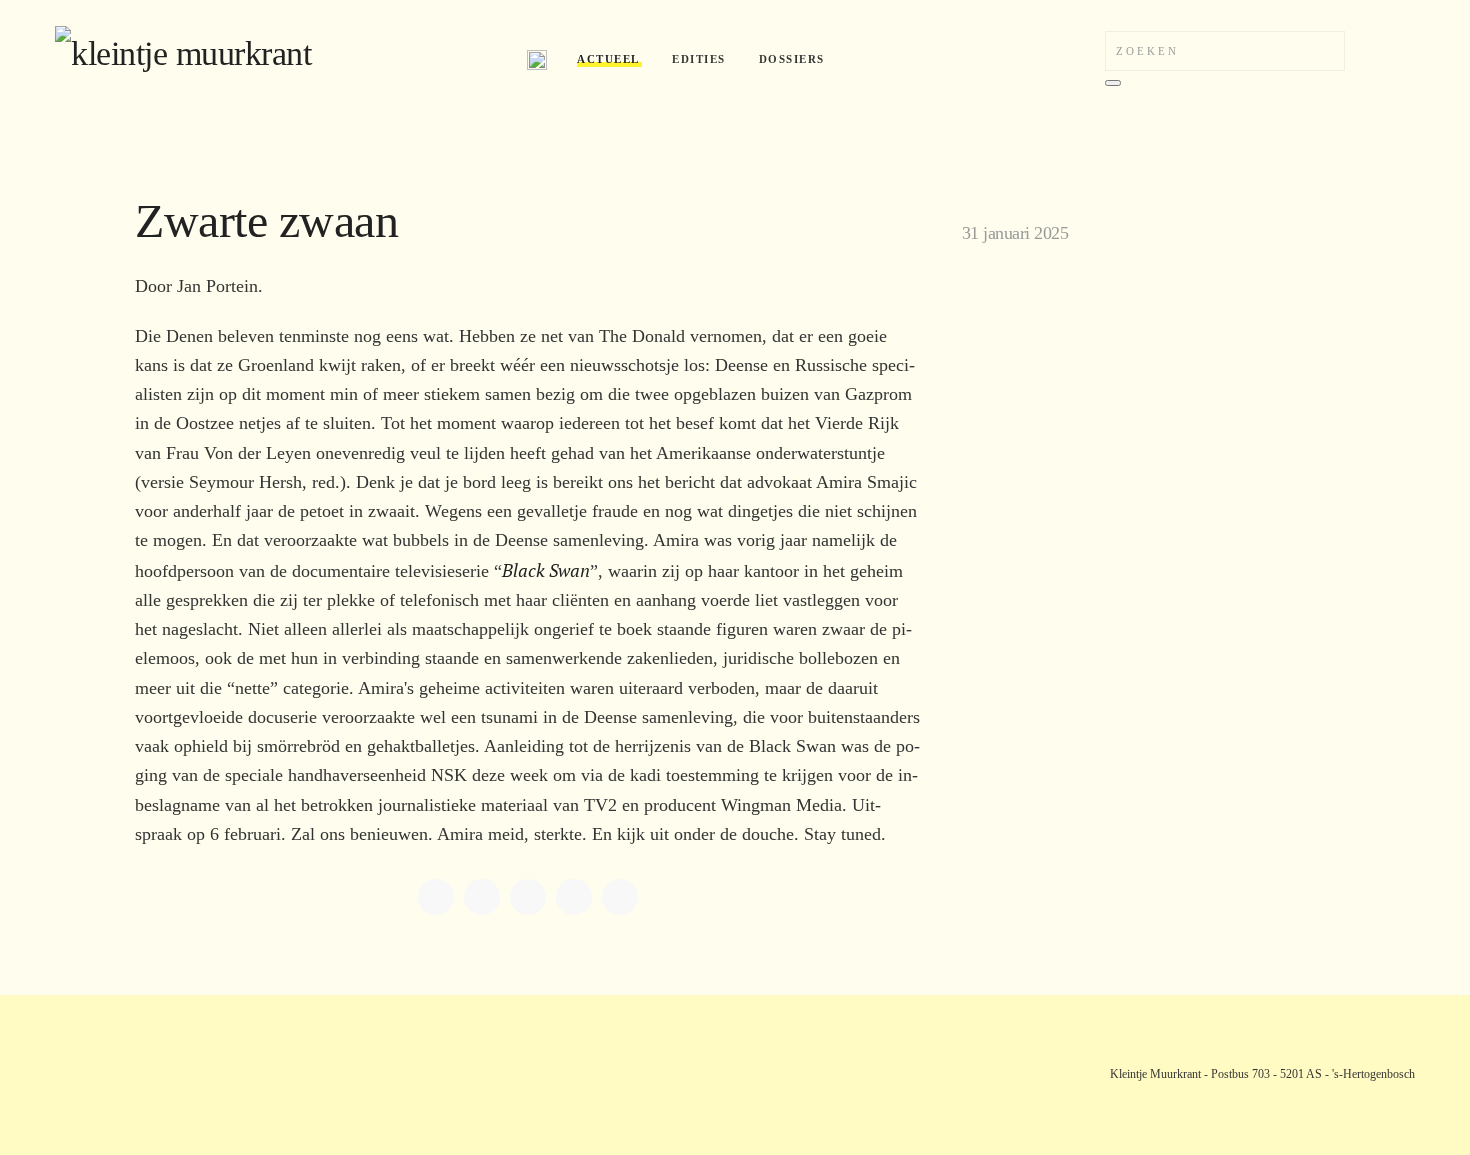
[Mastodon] (528, 897)
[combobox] (1225, 51)
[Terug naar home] (276, 60)
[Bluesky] (574, 897)
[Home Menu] (537, 60)
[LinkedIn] (482, 897)
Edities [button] (699, 59)
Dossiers (792, 59)
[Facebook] (436, 897)
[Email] (620, 897)
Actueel (608, 59)
